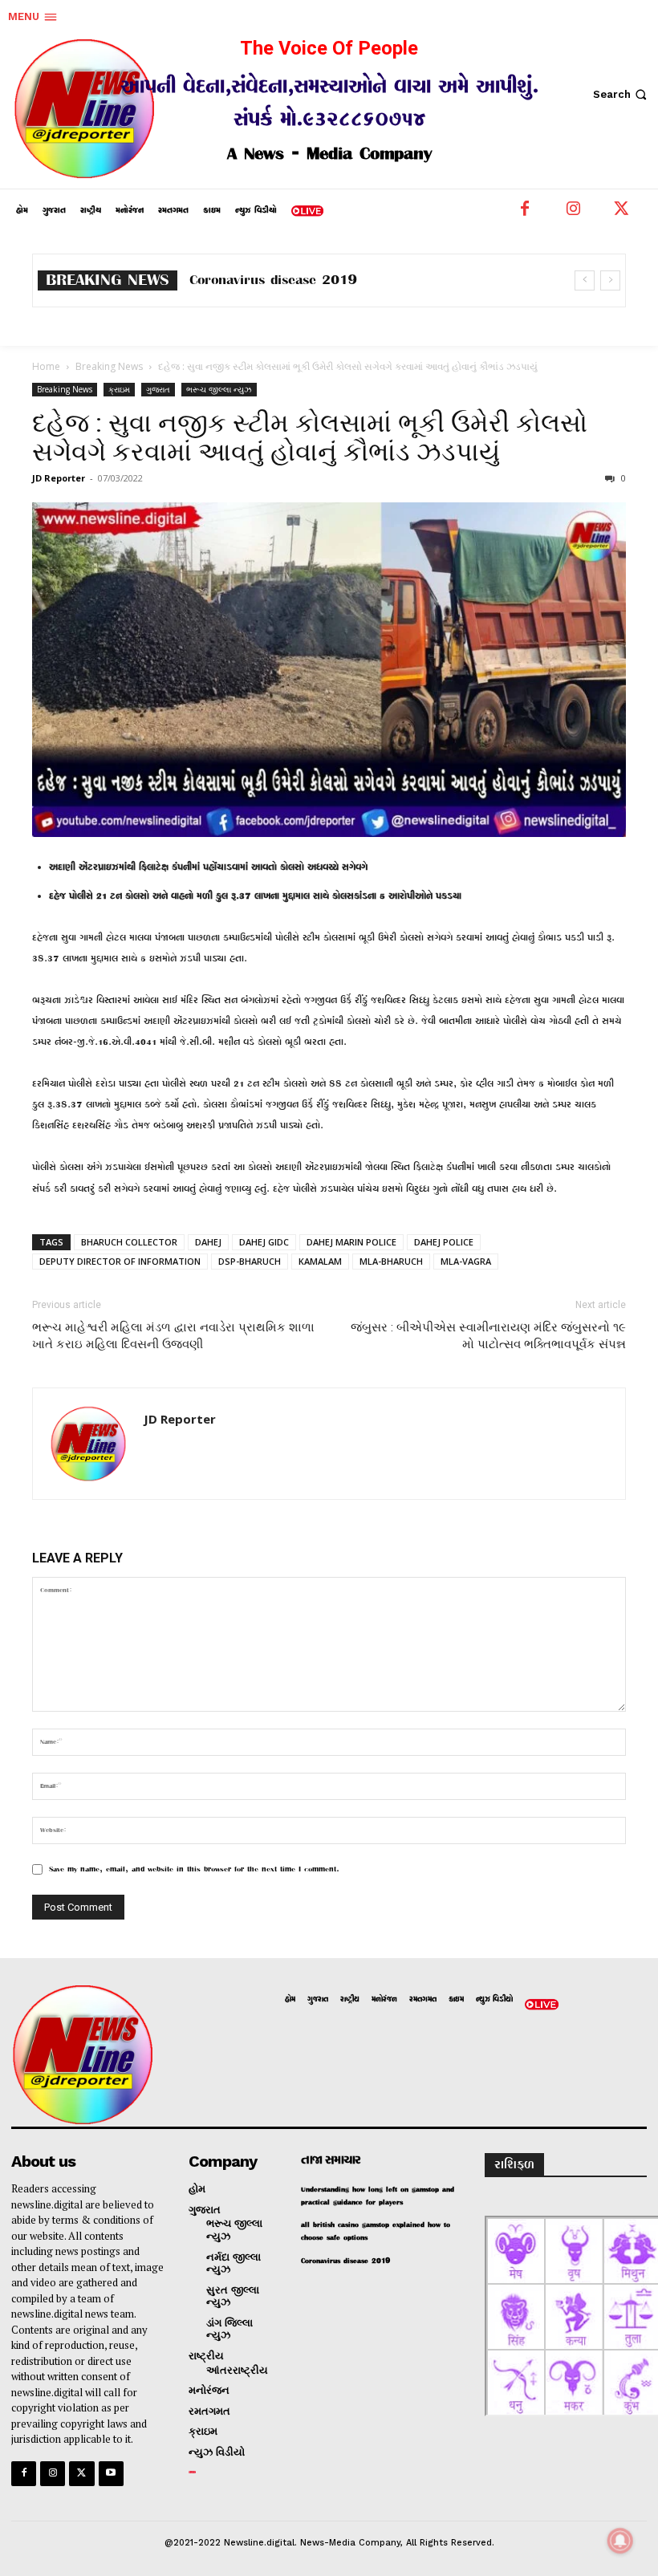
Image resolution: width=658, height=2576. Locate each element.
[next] (610, 280)
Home (46, 366)
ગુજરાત (158, 389)
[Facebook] (525, 213)
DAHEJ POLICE (444, 1242)
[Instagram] (573, 213)
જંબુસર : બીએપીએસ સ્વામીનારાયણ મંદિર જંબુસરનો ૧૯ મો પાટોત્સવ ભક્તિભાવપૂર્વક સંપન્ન (488, 1336)
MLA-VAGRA (466, 1261)
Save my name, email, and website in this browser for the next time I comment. (194, 1869)
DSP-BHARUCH (250, 1261)
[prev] (585, 280)
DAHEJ (208, 1242)
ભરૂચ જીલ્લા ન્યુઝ (219, 389)
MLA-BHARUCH (391, 1261)
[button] (621, 94)
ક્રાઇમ (119, 389)
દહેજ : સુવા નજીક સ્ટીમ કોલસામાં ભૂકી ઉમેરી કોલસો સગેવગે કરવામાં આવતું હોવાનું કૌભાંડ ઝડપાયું (310, 437)
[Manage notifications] (620, 2541)
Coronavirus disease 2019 (346, 2261)
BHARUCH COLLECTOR (129, 1242)
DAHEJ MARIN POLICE (351, 1242)
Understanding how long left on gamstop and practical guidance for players (378, 2196)
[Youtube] (111, 2474)
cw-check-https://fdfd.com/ (277, 280)
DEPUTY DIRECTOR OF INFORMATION (120, 1261)
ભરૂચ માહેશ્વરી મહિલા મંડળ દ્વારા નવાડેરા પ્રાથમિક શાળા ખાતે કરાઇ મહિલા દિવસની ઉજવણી (173, 1336)
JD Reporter (59, 478)
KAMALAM (320, 1261)
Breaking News (109, 366)
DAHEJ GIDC (264, 1242)
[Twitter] (621, 213)
